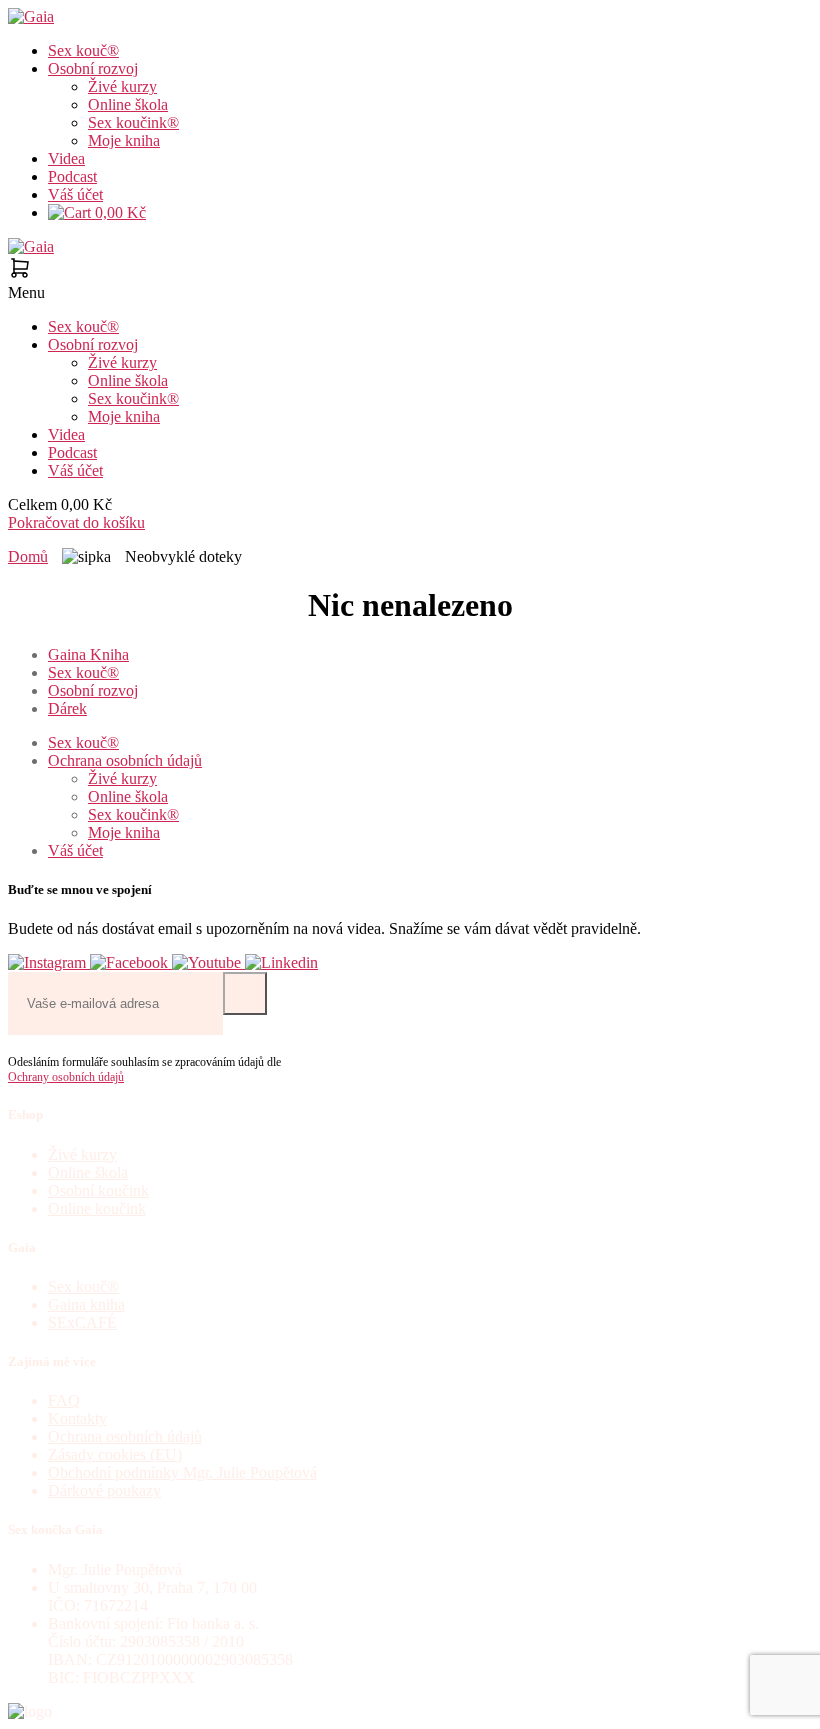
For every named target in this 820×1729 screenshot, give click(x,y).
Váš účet (75, 194)
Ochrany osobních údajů (66, 1077)
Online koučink (97, 1208)
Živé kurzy (122, 86)
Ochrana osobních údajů (125, 760)
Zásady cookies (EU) (115, 1454)
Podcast (72, 176)
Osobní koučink (98, 1190)
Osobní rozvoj (93, 68)
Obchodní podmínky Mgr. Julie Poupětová (182, 1472)
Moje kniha (124, 140)
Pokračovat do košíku (76, 522)
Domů (28, 556)
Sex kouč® (83, 50)
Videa (66, 158)
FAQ (64, 1400)
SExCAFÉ (82, 1322)
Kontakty (77, 1418)
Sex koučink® (133, 122)
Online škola (128, 104)
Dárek (67, 708)
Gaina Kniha (88, 654)
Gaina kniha (86, 1304)
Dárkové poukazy (104, 1490)
